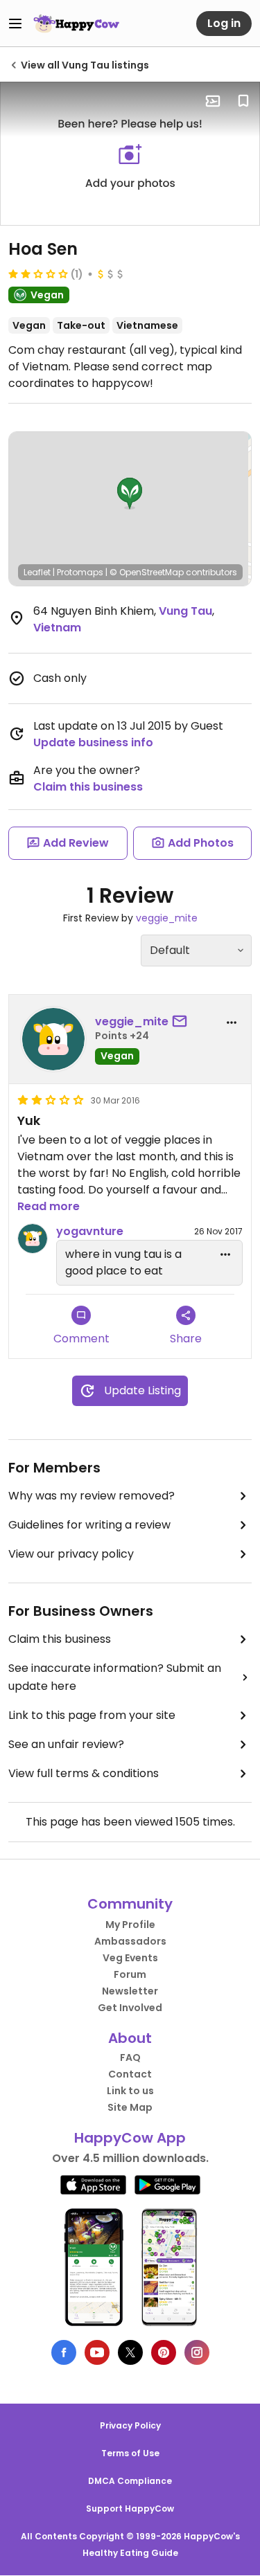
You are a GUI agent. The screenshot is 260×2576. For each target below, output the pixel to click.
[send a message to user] (182, 1022)
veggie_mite (167, 918)
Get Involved (130, 2008)
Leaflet (37, 572)
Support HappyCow (130, 2509)
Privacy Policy (130, 2425)
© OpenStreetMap (147, 572)
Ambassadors (130, 1941)
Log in (224, 23)
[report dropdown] (232, 1023)
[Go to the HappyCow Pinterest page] (164, 2352)
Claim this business (88, 787)
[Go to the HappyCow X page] (130, 2352)
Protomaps (80, 572)
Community (130, 1904)
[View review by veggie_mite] (53, 1039)
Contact (130, 2074)
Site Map (130, 2107)
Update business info (93, 742)
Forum (130, 1974)
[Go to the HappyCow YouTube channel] (97, 2352)
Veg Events (130, 1958)
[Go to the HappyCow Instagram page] (197, 2352)
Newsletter (130, 1991)
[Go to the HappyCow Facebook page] (64, 2352)
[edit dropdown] (225, 1254)
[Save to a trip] (213, 101)
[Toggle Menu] (15, 24)
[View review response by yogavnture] (33, 1239)
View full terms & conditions (84, 1773)
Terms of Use (130, 2453)
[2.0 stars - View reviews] (38, 273)
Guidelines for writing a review (89, 1525)
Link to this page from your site (92, 1715)
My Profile (130, 1925)
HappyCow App (130, 2138)
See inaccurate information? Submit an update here (115, 1677)
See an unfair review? (66, 1744)
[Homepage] (76, 24)
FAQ (130, 2057)
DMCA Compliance (130, 2481)
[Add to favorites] (243, 101)
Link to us (130, 2091)
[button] (130, 494)
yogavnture (90, 1231)
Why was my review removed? (92, 1496)
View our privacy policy (71, 1554)
